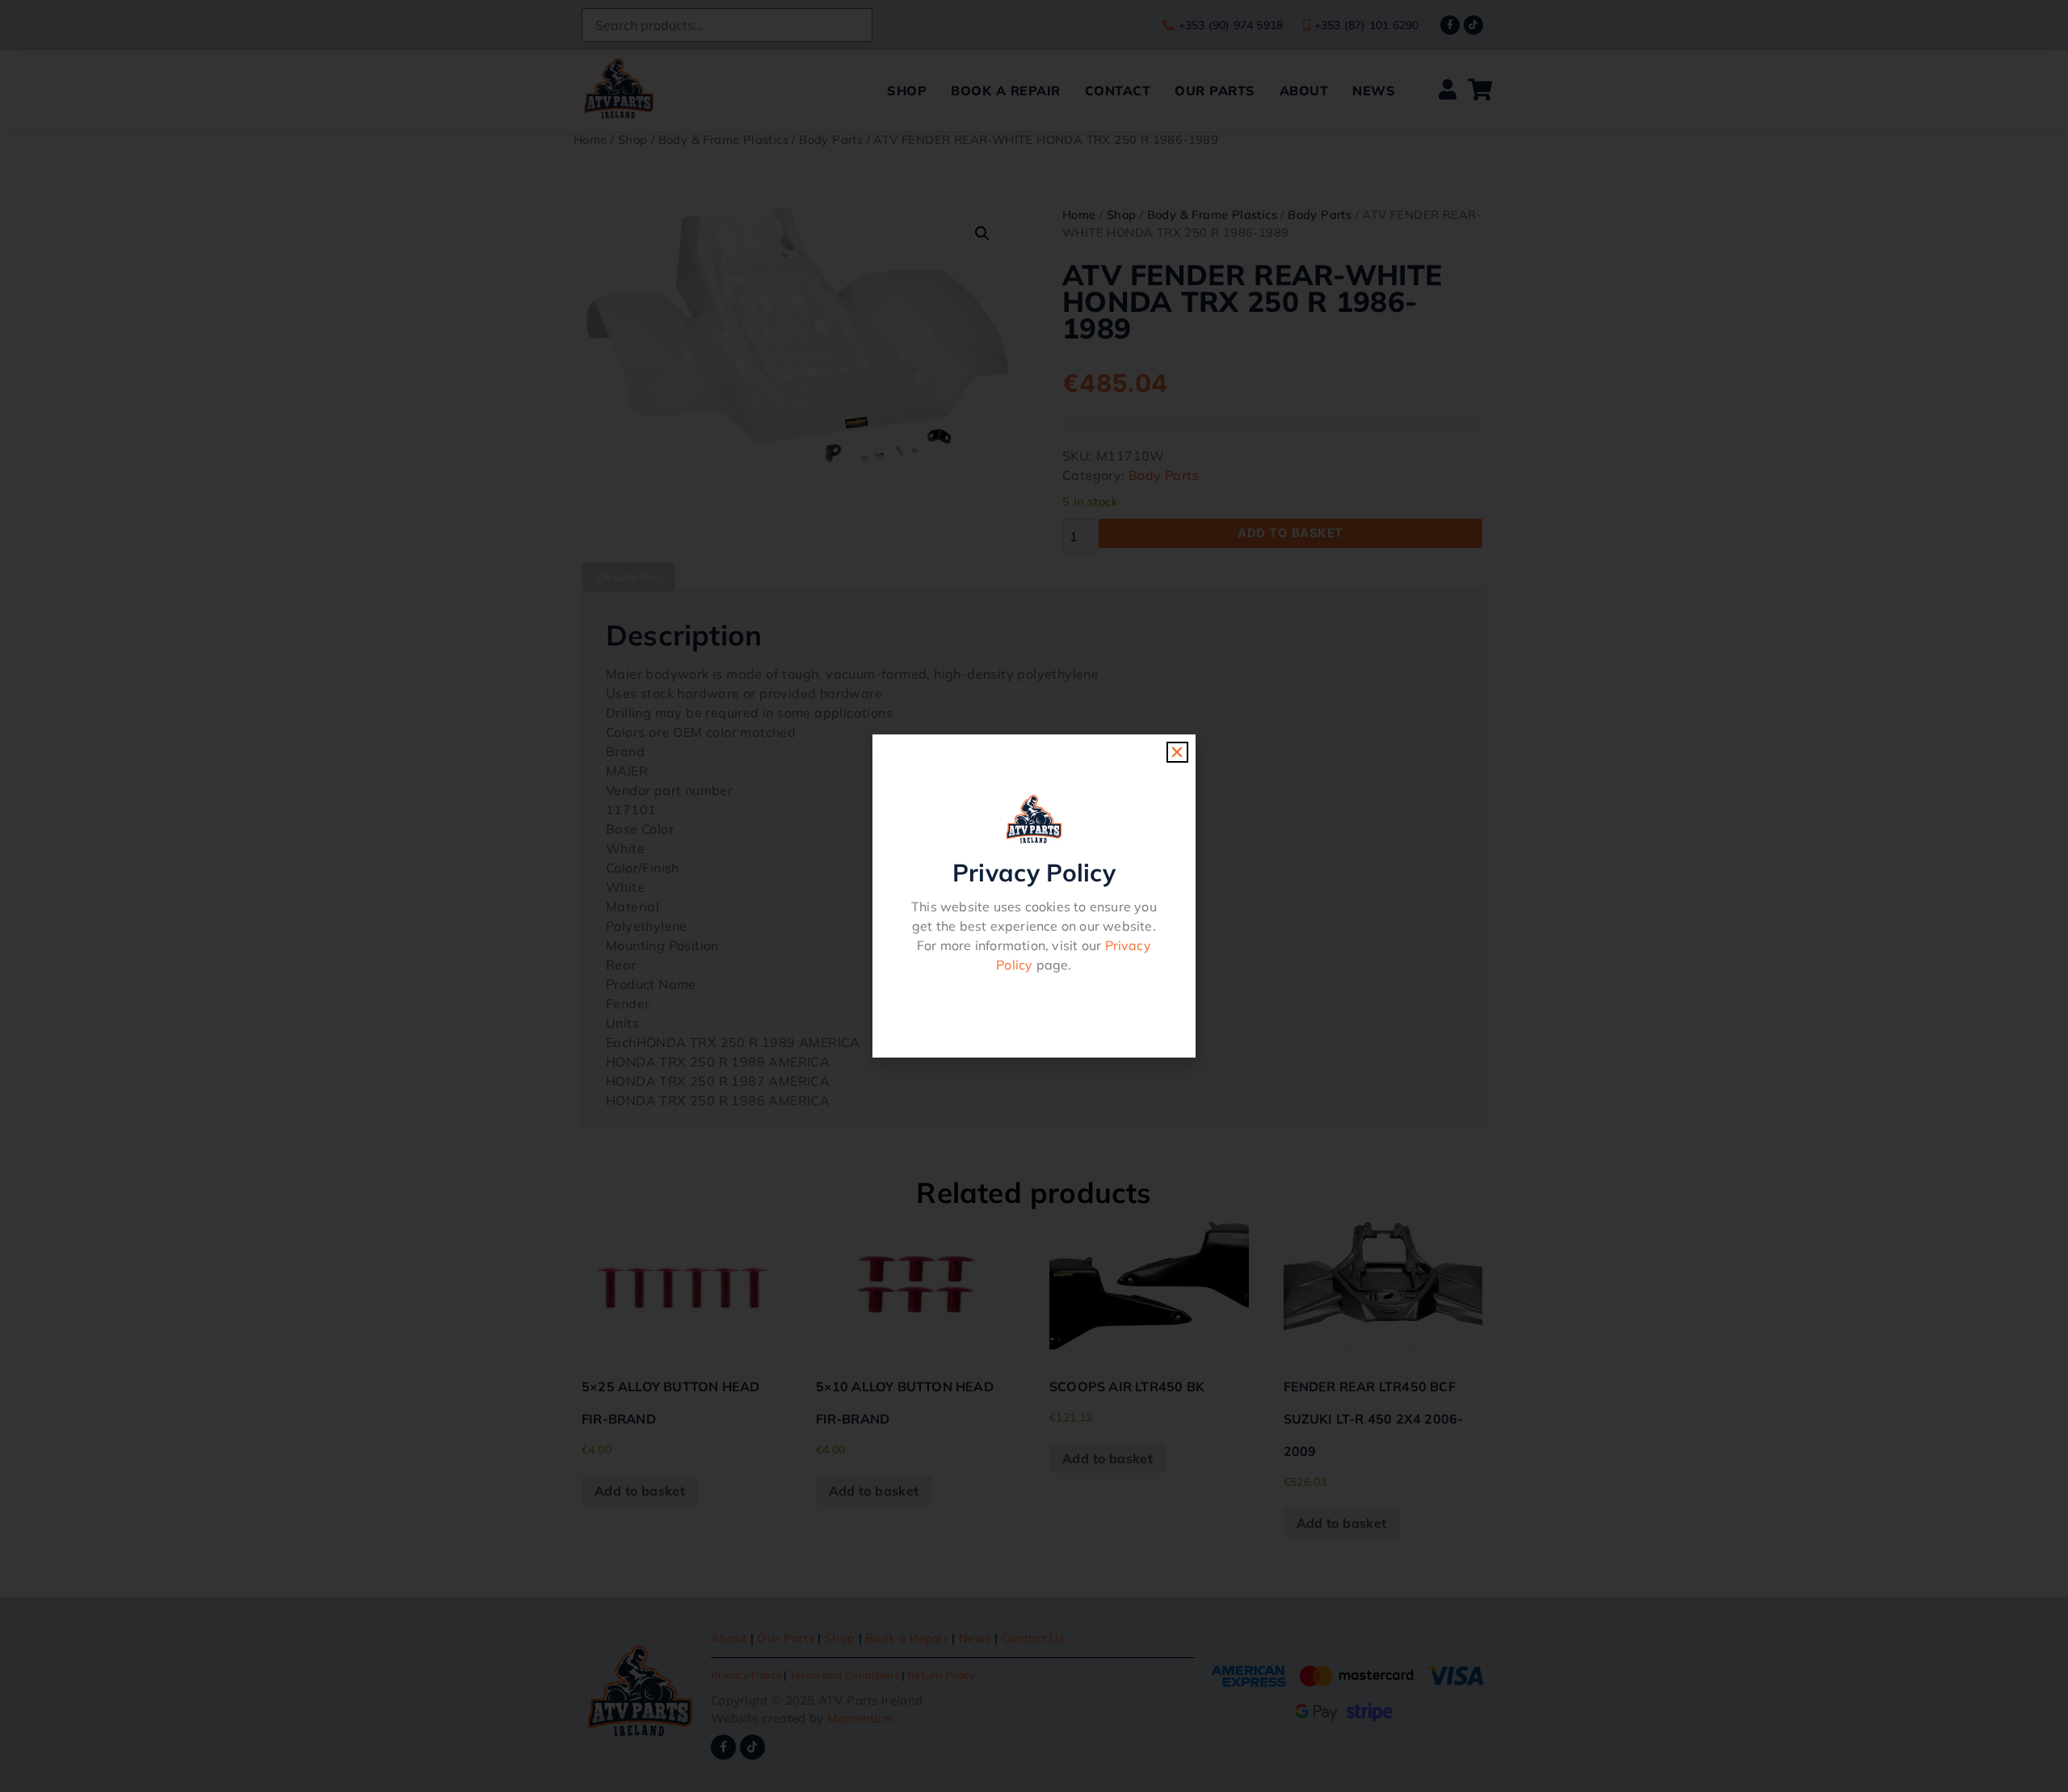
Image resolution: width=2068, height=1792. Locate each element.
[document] (1034, 896)
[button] (1177, 752)
